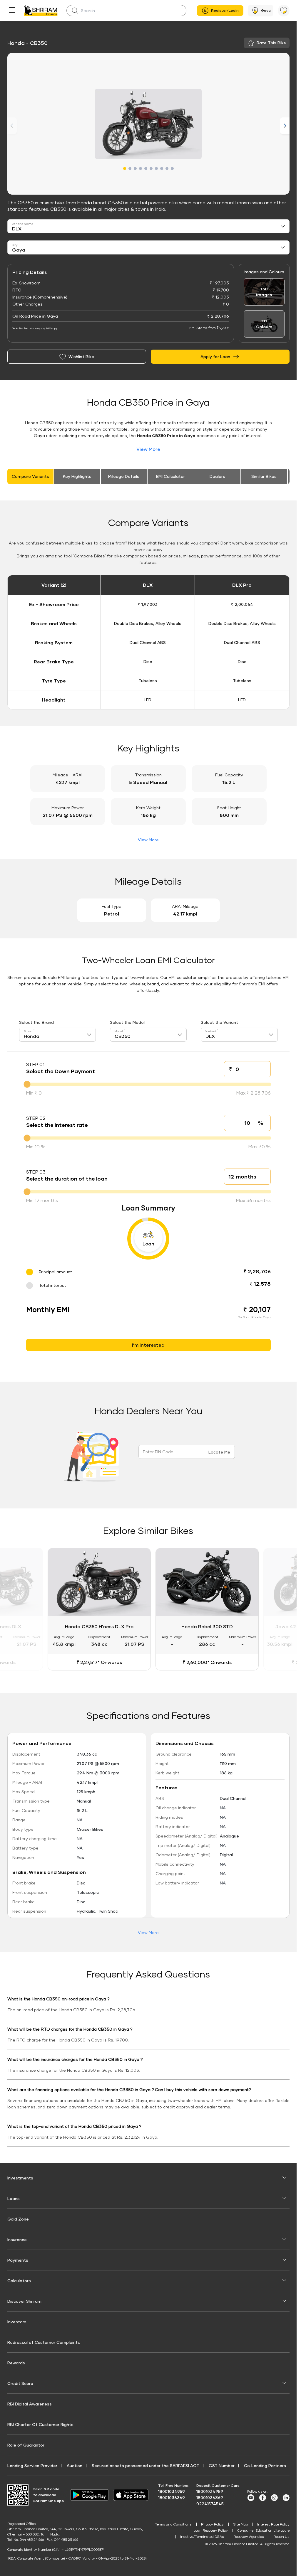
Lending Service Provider (32, 2465)
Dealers (217, 476)
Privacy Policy (212, 2523)
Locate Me (219, 1452)
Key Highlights (77, 476)
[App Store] (132, 2494)
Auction (75, 2465)
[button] (125, 168)
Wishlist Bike (81, 356)
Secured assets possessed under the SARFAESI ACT (146, 2465)
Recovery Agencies (249, 2536)
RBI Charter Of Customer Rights (40, 2424)
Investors (17, 2321)
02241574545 (210, 2503)
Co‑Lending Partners (265, 2465)
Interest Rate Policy (273, 2523)
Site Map (240, 2523)
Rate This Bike (271, 43)
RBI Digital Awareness (30, 2403)
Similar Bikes (264, 476)
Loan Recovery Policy (211, 2529)
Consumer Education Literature (263, 2529)
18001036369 (172, 2497)
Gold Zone (18, 2218)
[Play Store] (89, 2494)
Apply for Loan (215, 356)
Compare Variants (30, 476)
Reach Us (281, 2536)
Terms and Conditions (173, 2523)
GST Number (222, 2465)
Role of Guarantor (26, 2444)
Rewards (16, 2362)
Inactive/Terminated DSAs (202, 2536)
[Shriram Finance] (41, 11)
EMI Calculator (170, 476)
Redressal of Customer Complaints (44, 2341)
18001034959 (172, 2490)
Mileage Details (124, 476)
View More (148, 449)
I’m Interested (148, 1345)
